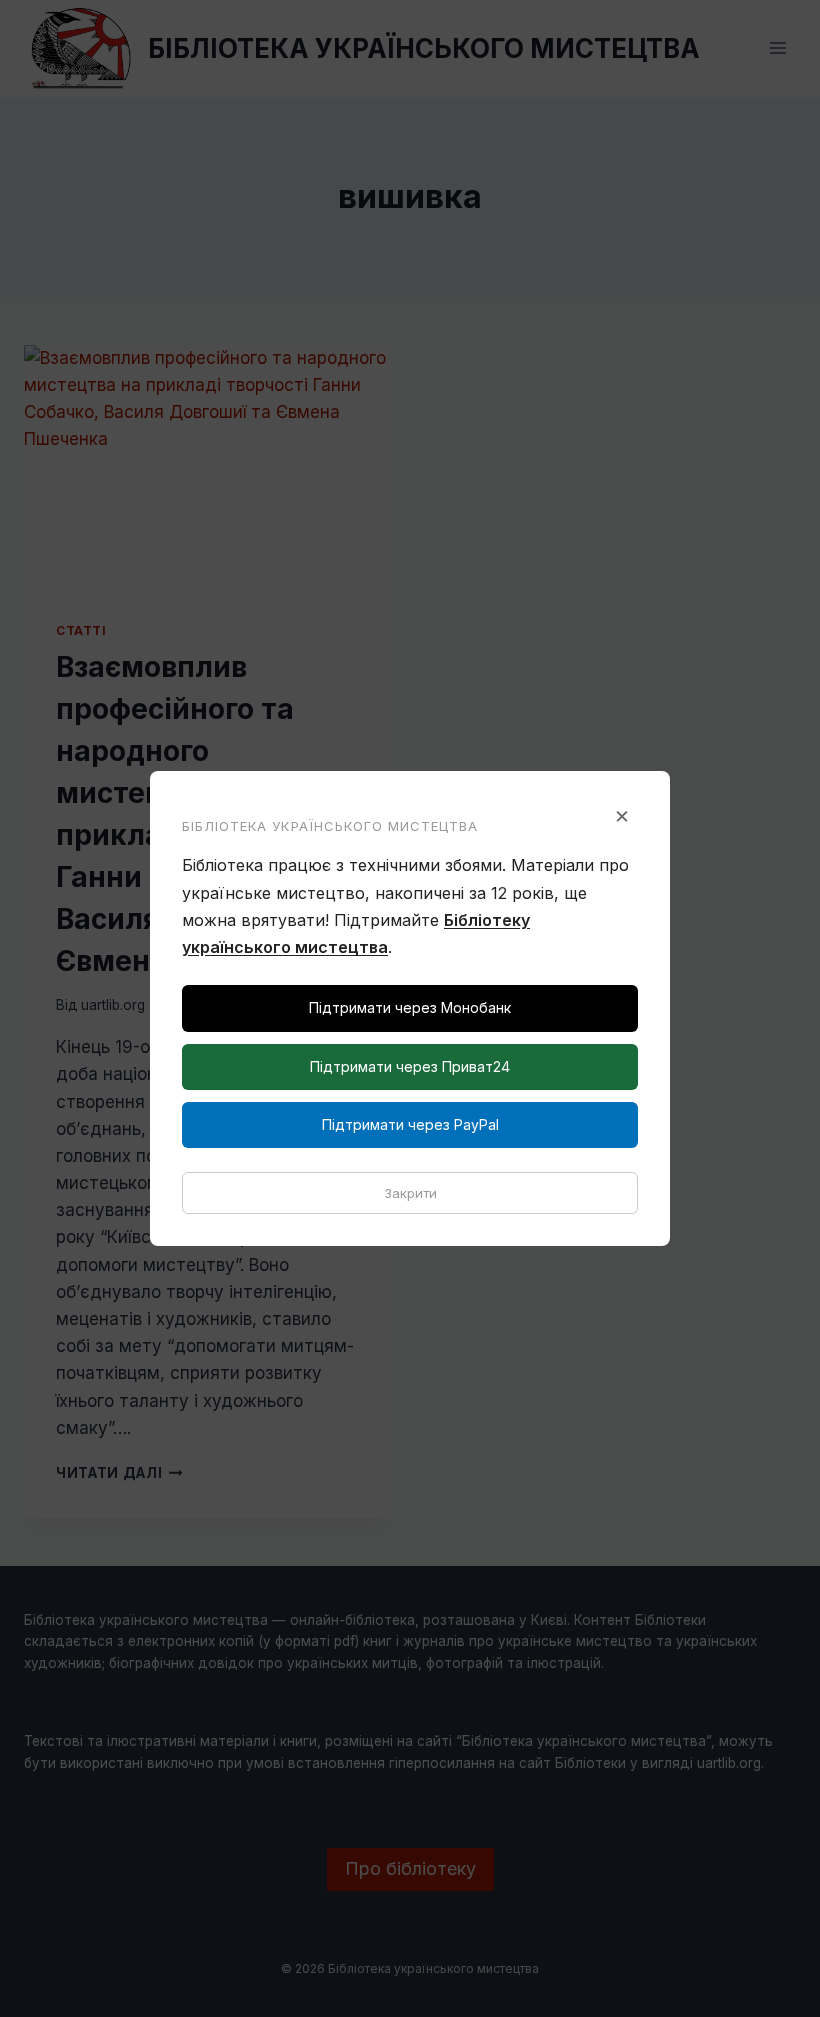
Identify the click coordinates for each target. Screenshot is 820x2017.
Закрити (410, 1193)
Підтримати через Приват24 (410, 1066)
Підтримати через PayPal (410, 1124)
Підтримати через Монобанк (410, 1007)
